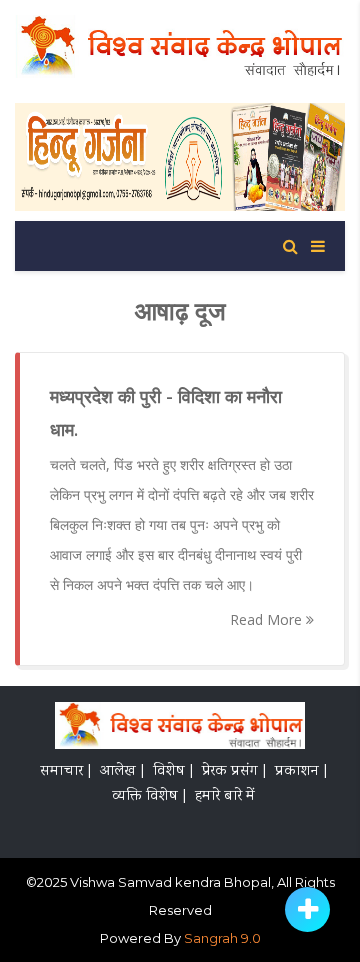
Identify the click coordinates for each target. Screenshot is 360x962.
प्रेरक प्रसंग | (234, 772)
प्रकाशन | (301, 772)
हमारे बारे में (225, 797)
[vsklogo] (180, 729)
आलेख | (122, 772)
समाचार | (65, 772)
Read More (268, 619)
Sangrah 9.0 (222, 938)
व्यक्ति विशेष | (149, 797)
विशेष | (173, 772)
